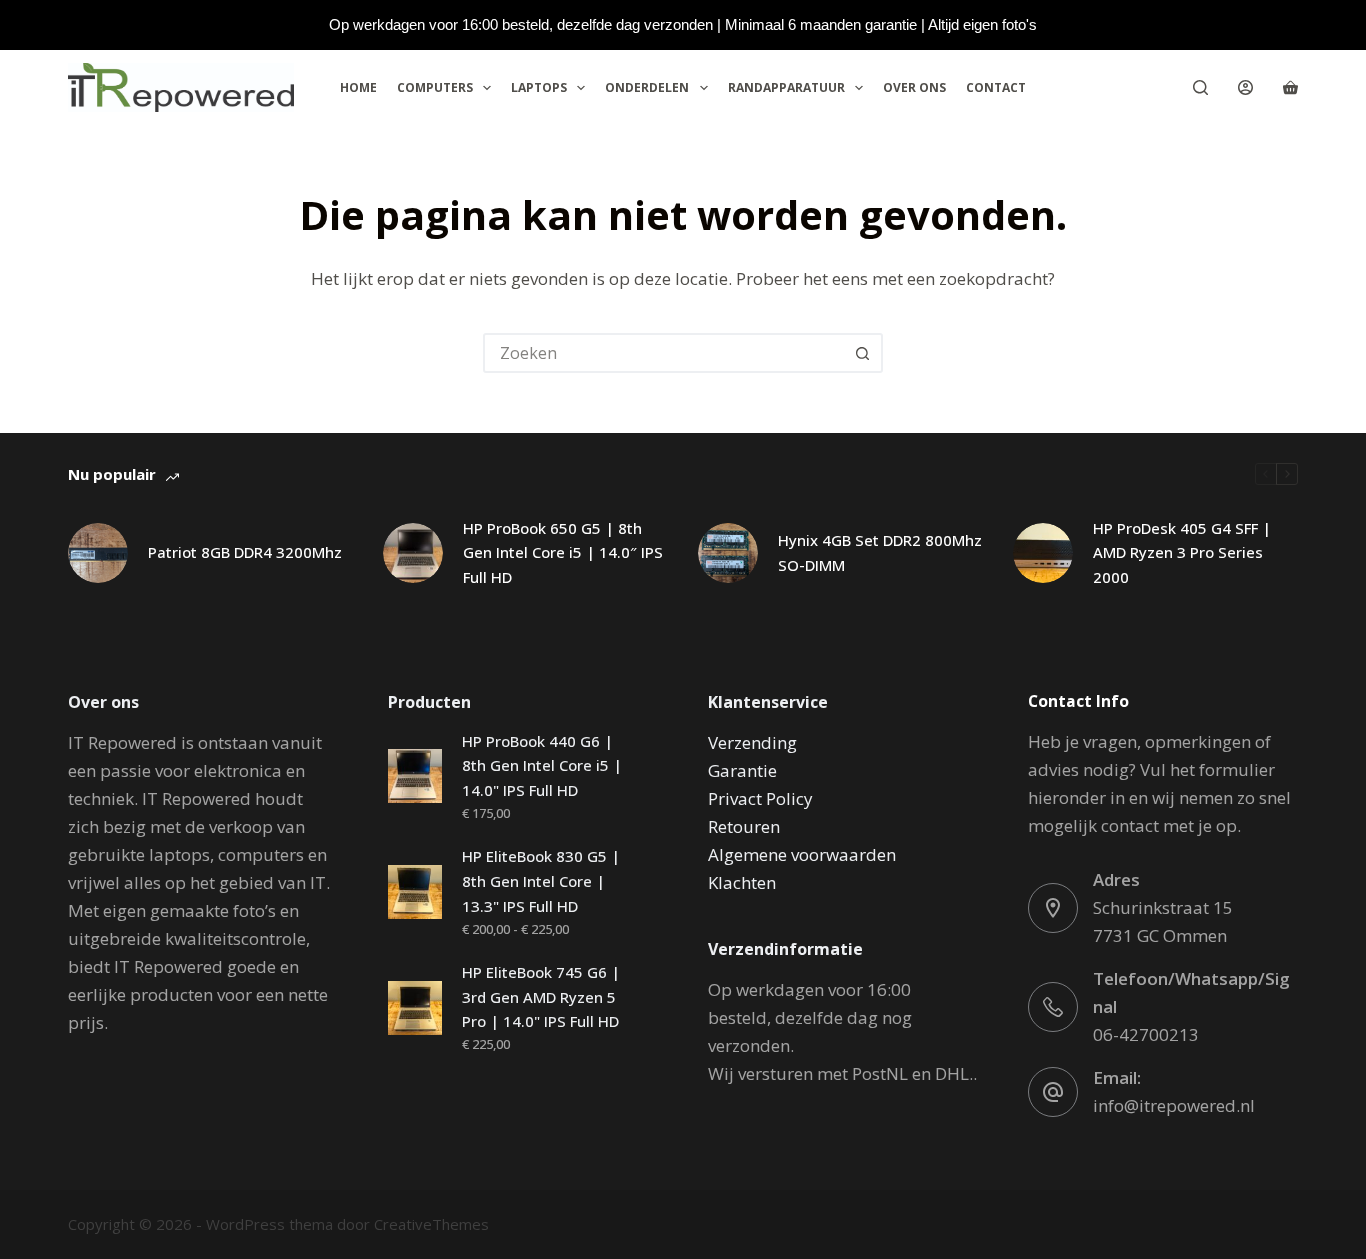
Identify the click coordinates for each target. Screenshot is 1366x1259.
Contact (996, 87)
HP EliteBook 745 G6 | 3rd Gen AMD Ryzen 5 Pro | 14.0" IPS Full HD (541, 997)
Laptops (539, 87)
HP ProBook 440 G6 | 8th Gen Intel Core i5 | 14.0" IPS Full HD (542, 766)
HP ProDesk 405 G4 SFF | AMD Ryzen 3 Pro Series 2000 (1182, 553)
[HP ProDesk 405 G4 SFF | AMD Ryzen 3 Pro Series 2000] (1043, 553)
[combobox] (665, 353)
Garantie (742, 770)
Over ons (914, 87)
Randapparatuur (786, 87)
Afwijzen (213, 1188)
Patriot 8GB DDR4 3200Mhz (245, 552)
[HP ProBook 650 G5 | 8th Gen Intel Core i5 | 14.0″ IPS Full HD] (413, 553)
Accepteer (106, 1188)
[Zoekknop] (863, 353)
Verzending (752, 742)
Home (358, 87)
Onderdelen (647, 87)
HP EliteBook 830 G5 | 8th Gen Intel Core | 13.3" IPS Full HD (541, 881)
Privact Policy (760, 798)
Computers (435, 87)
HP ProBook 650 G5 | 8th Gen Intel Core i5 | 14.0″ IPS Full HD (563, 553)
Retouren (744, 826)
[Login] (1245, 87)
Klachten (742, 882)
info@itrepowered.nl (1174, 1105)
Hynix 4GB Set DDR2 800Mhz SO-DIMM (880, 552)
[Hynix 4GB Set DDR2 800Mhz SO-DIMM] (728, 553)
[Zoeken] (1200, 87)
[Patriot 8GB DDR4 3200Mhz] (98, 553)
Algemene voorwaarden (802, 854)
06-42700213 (1146, 1034)
